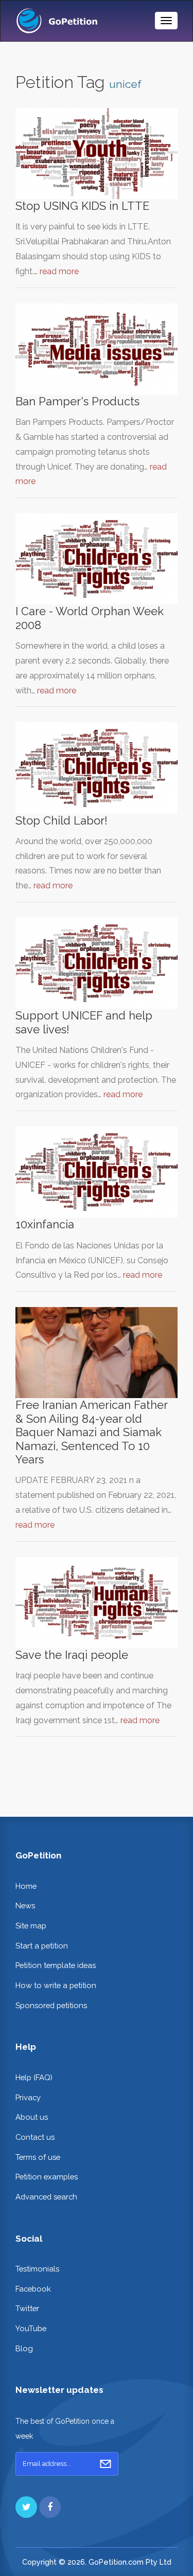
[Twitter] (26, 2507)
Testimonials (37, 2269)
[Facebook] (50, 2507)
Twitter (27, 2308)
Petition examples (47, 2177)
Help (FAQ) (34, 2077)
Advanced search (46, 2197)
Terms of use (38, 2157)
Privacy (28, 2097)
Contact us (35, 2137)
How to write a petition (56, 1985)
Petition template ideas (56, 1965)
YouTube (31, 2328)
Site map (31, 1926)
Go (106, 2464)
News (25, 1906)
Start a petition (42, 1946)
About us (32, 2117)
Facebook (33, 2289)
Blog (24, 2348)
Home (26, 1886)
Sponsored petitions (51, 2005)
